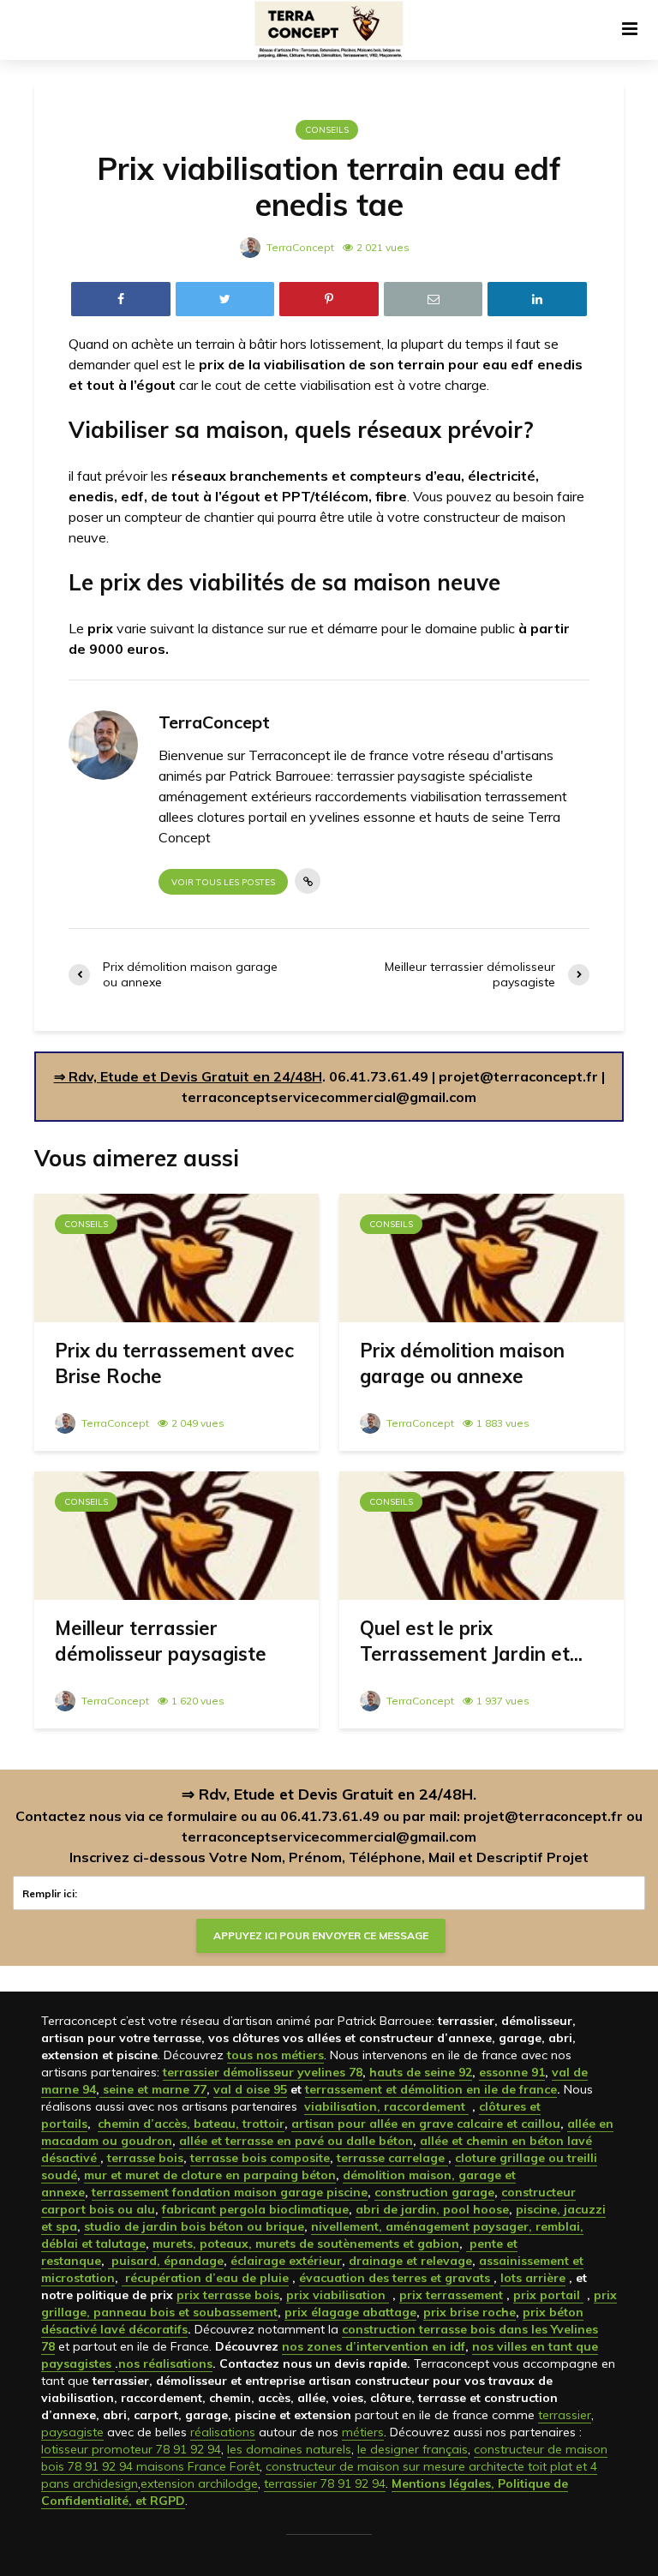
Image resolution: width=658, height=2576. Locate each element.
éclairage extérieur (286, 2261)
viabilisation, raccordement (386, 2106)
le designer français (413, 2449)
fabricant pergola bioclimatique (255, 2209)
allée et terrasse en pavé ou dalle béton (296, 2141)
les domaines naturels (289, 2449)
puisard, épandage (166, 2261)
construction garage (434, 2192)
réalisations (223, 2432)
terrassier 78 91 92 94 (325, 2483)
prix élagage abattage (350, 2312)
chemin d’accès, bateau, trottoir (191, 2124)
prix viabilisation (338, 2295)
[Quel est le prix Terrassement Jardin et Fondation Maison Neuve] (482, 1534)
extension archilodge (199, 2483)
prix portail (548, 2295)
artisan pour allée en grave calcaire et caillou (426, 2124)
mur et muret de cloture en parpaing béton (210, 2175)
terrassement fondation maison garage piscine (230, 2192)
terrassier (565, 2415)
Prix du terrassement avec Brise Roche (174, 1363)
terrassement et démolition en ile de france (431, 2089)
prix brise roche (470, 2312)
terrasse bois (145, 2158)
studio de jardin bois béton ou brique (194, 2226)
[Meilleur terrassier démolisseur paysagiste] (176, 1534)
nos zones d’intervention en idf (374, 2346)
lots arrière (533, 2278)
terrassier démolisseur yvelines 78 (263, 2072)
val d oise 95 (250, 2089)
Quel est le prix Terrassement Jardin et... (471, 1641)
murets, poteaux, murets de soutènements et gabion (306, 2244)
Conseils (327, 130)
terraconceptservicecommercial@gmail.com (329, 1097)
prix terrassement (451, 2295)
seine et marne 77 (153, 2089)
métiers (363, 2432)
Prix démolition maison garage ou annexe (462, 1363)
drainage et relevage (410, 2261)
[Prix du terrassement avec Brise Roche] (176, 1256)
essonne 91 (512, 2072)
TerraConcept (299, 247)
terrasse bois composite (260, 2158)
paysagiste (72, 2432)
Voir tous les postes (223, 882)
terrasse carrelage (392, 2158)
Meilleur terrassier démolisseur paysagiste (161, 1641)
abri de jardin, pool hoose (432, 2209)
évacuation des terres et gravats (396, 2278)
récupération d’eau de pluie (205, 2278)
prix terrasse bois (228, 2295)
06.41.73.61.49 (379, 1076)
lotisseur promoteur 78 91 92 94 (131, 2449)
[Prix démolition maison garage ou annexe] (482, 1256)
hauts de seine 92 (421, 2072)
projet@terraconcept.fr (518, 1076)
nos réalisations (165, 2363)
